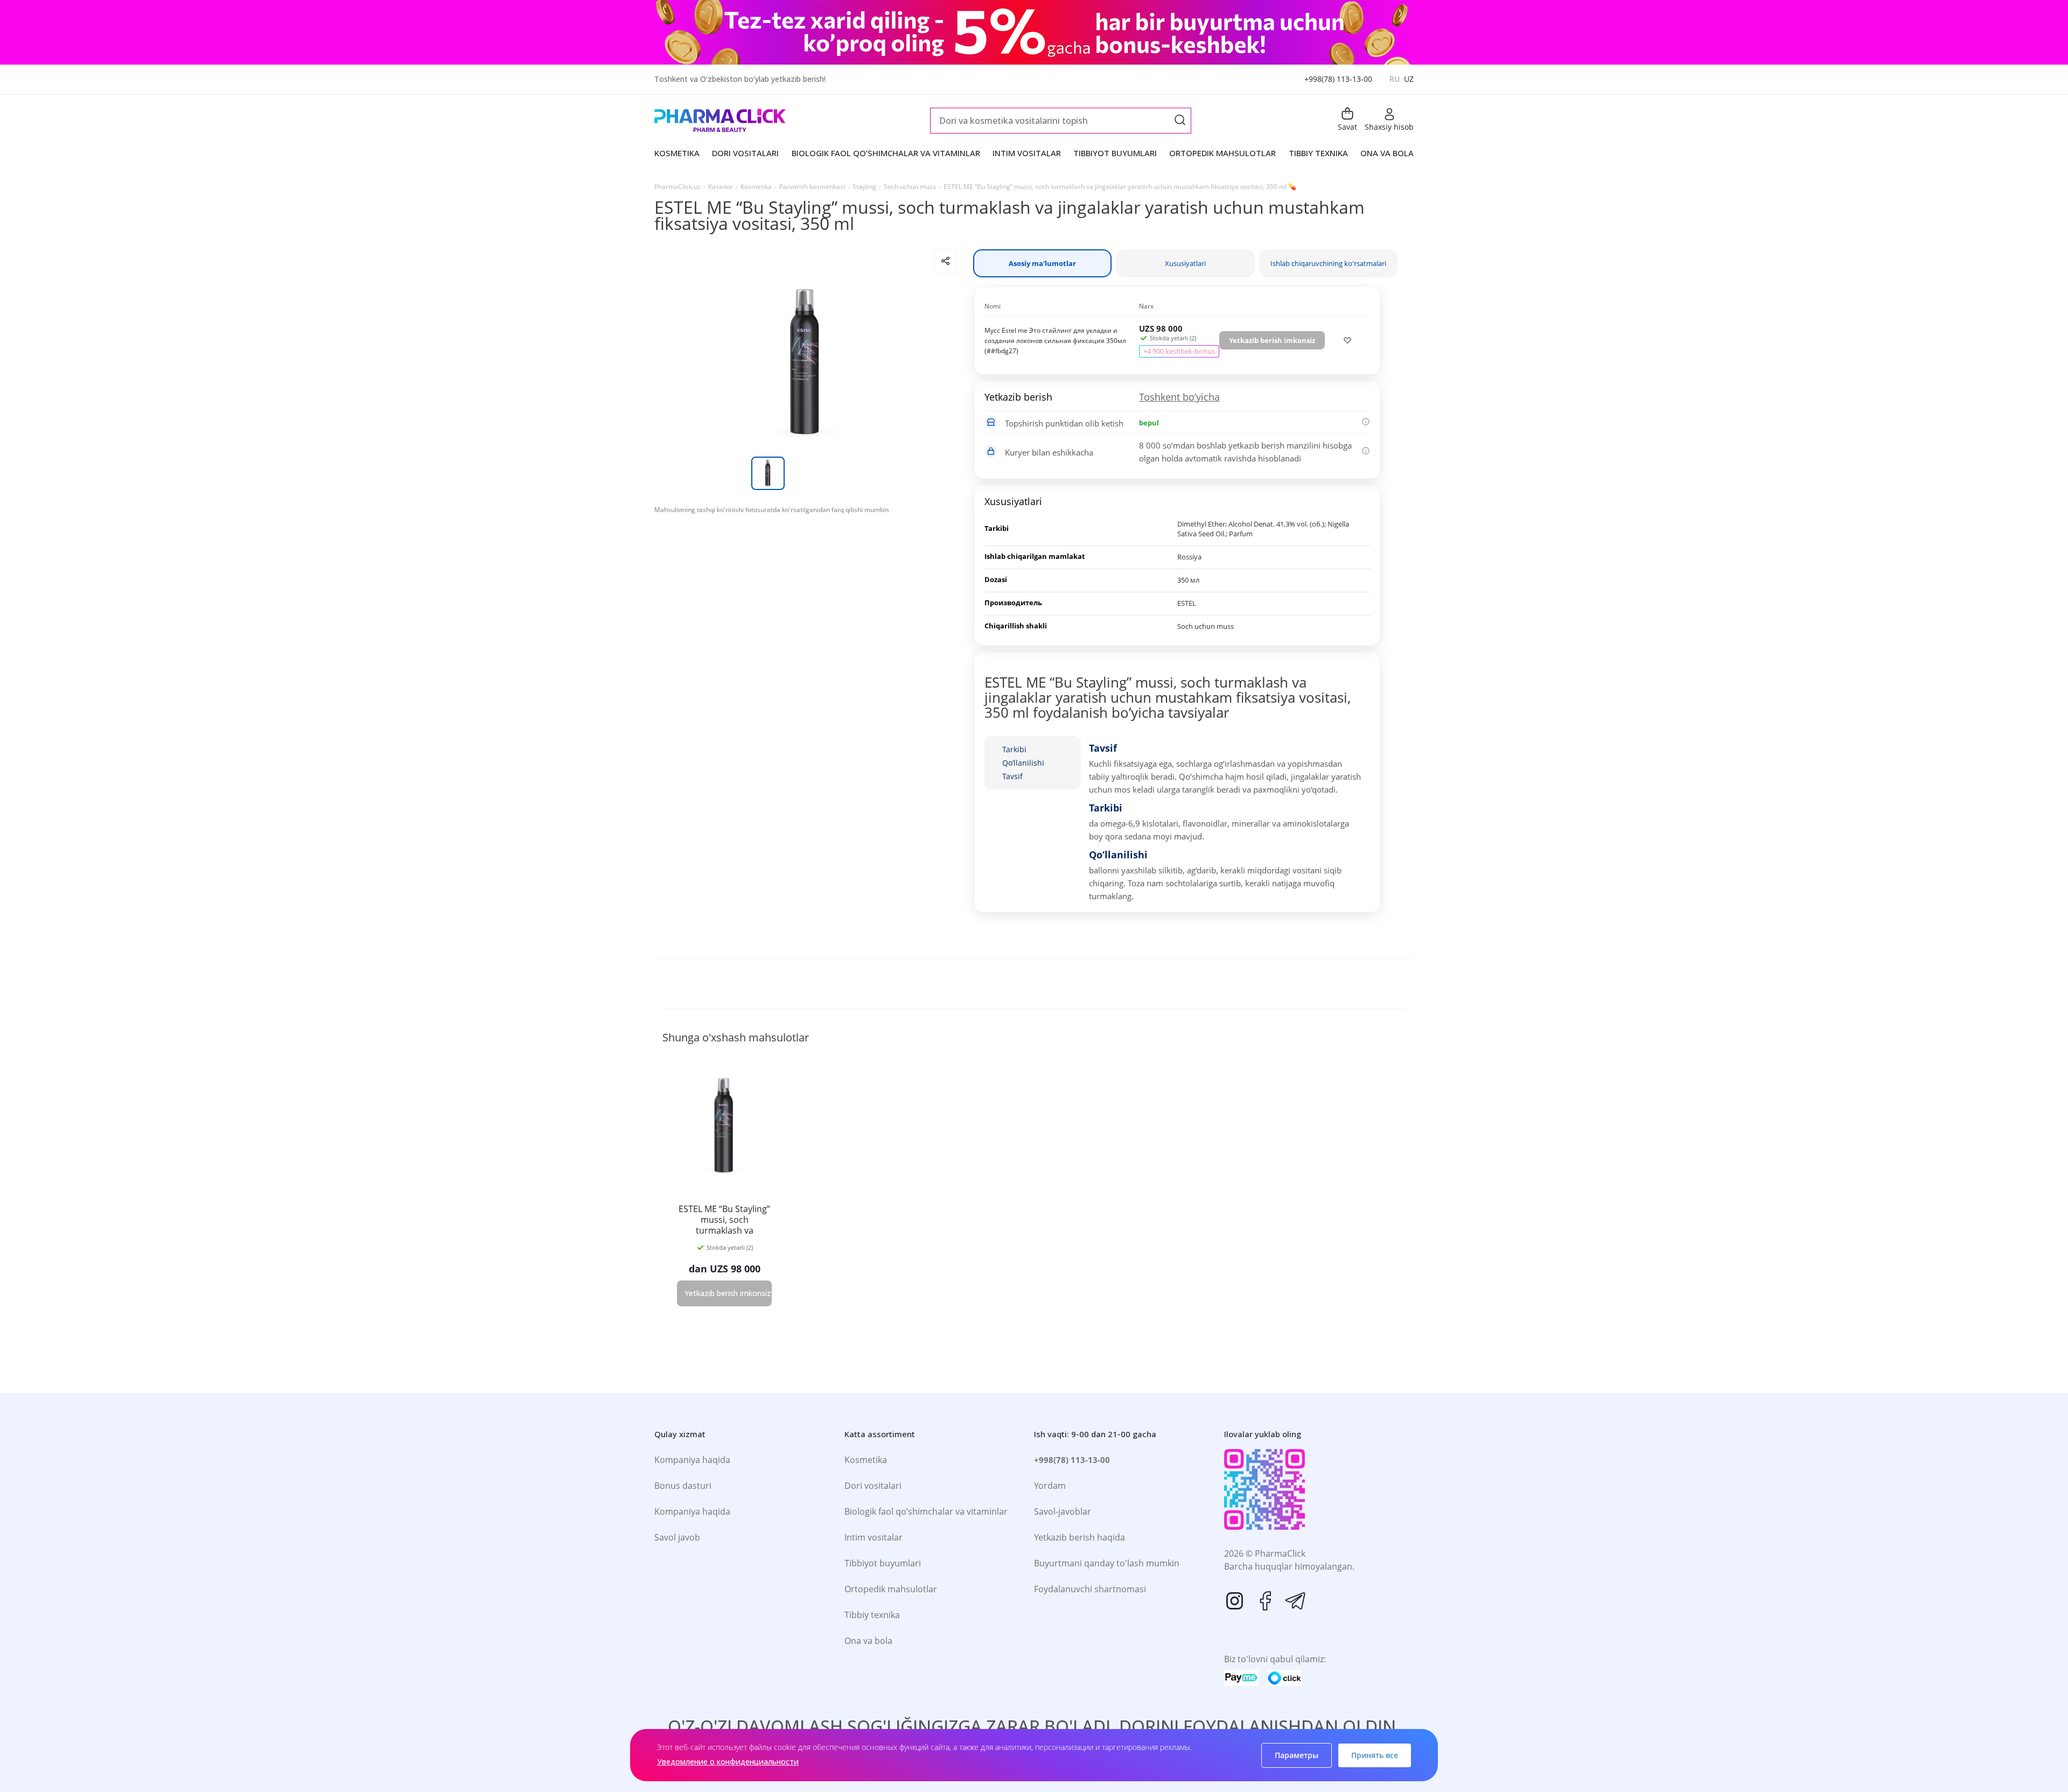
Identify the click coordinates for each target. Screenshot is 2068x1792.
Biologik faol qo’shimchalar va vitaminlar (926, 1511)
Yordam (1050, 1486)
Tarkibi (1014, 749)
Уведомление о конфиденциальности (728, 1762)
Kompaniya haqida (692, 1460)
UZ (1409, 79)
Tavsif (1012, 776)
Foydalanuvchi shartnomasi (1090, 1589)
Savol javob (677, 1537)
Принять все (1375, 1755)
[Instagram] (1235, 1601)
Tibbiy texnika (872, 1615)
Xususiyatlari (1185, 263)
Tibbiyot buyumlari (883, 1563)
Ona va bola (868, 1641)
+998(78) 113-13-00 (1338, 79)
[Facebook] (1265, 1601)
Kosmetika (866, 1460)
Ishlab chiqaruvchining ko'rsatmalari (1328, 263)
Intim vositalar (874, 1537)
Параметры (1297, 1755)
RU (1395, 79)
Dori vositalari (873, 1486)
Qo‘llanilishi (1023, 763)
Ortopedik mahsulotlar (891, 1589)
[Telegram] (1295, 1601)
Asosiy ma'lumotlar (1042, 263)
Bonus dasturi (683, 1486)
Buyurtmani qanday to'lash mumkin (1107, 1563)
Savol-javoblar (1063, 1511)
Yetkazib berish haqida (1080, 1537)
